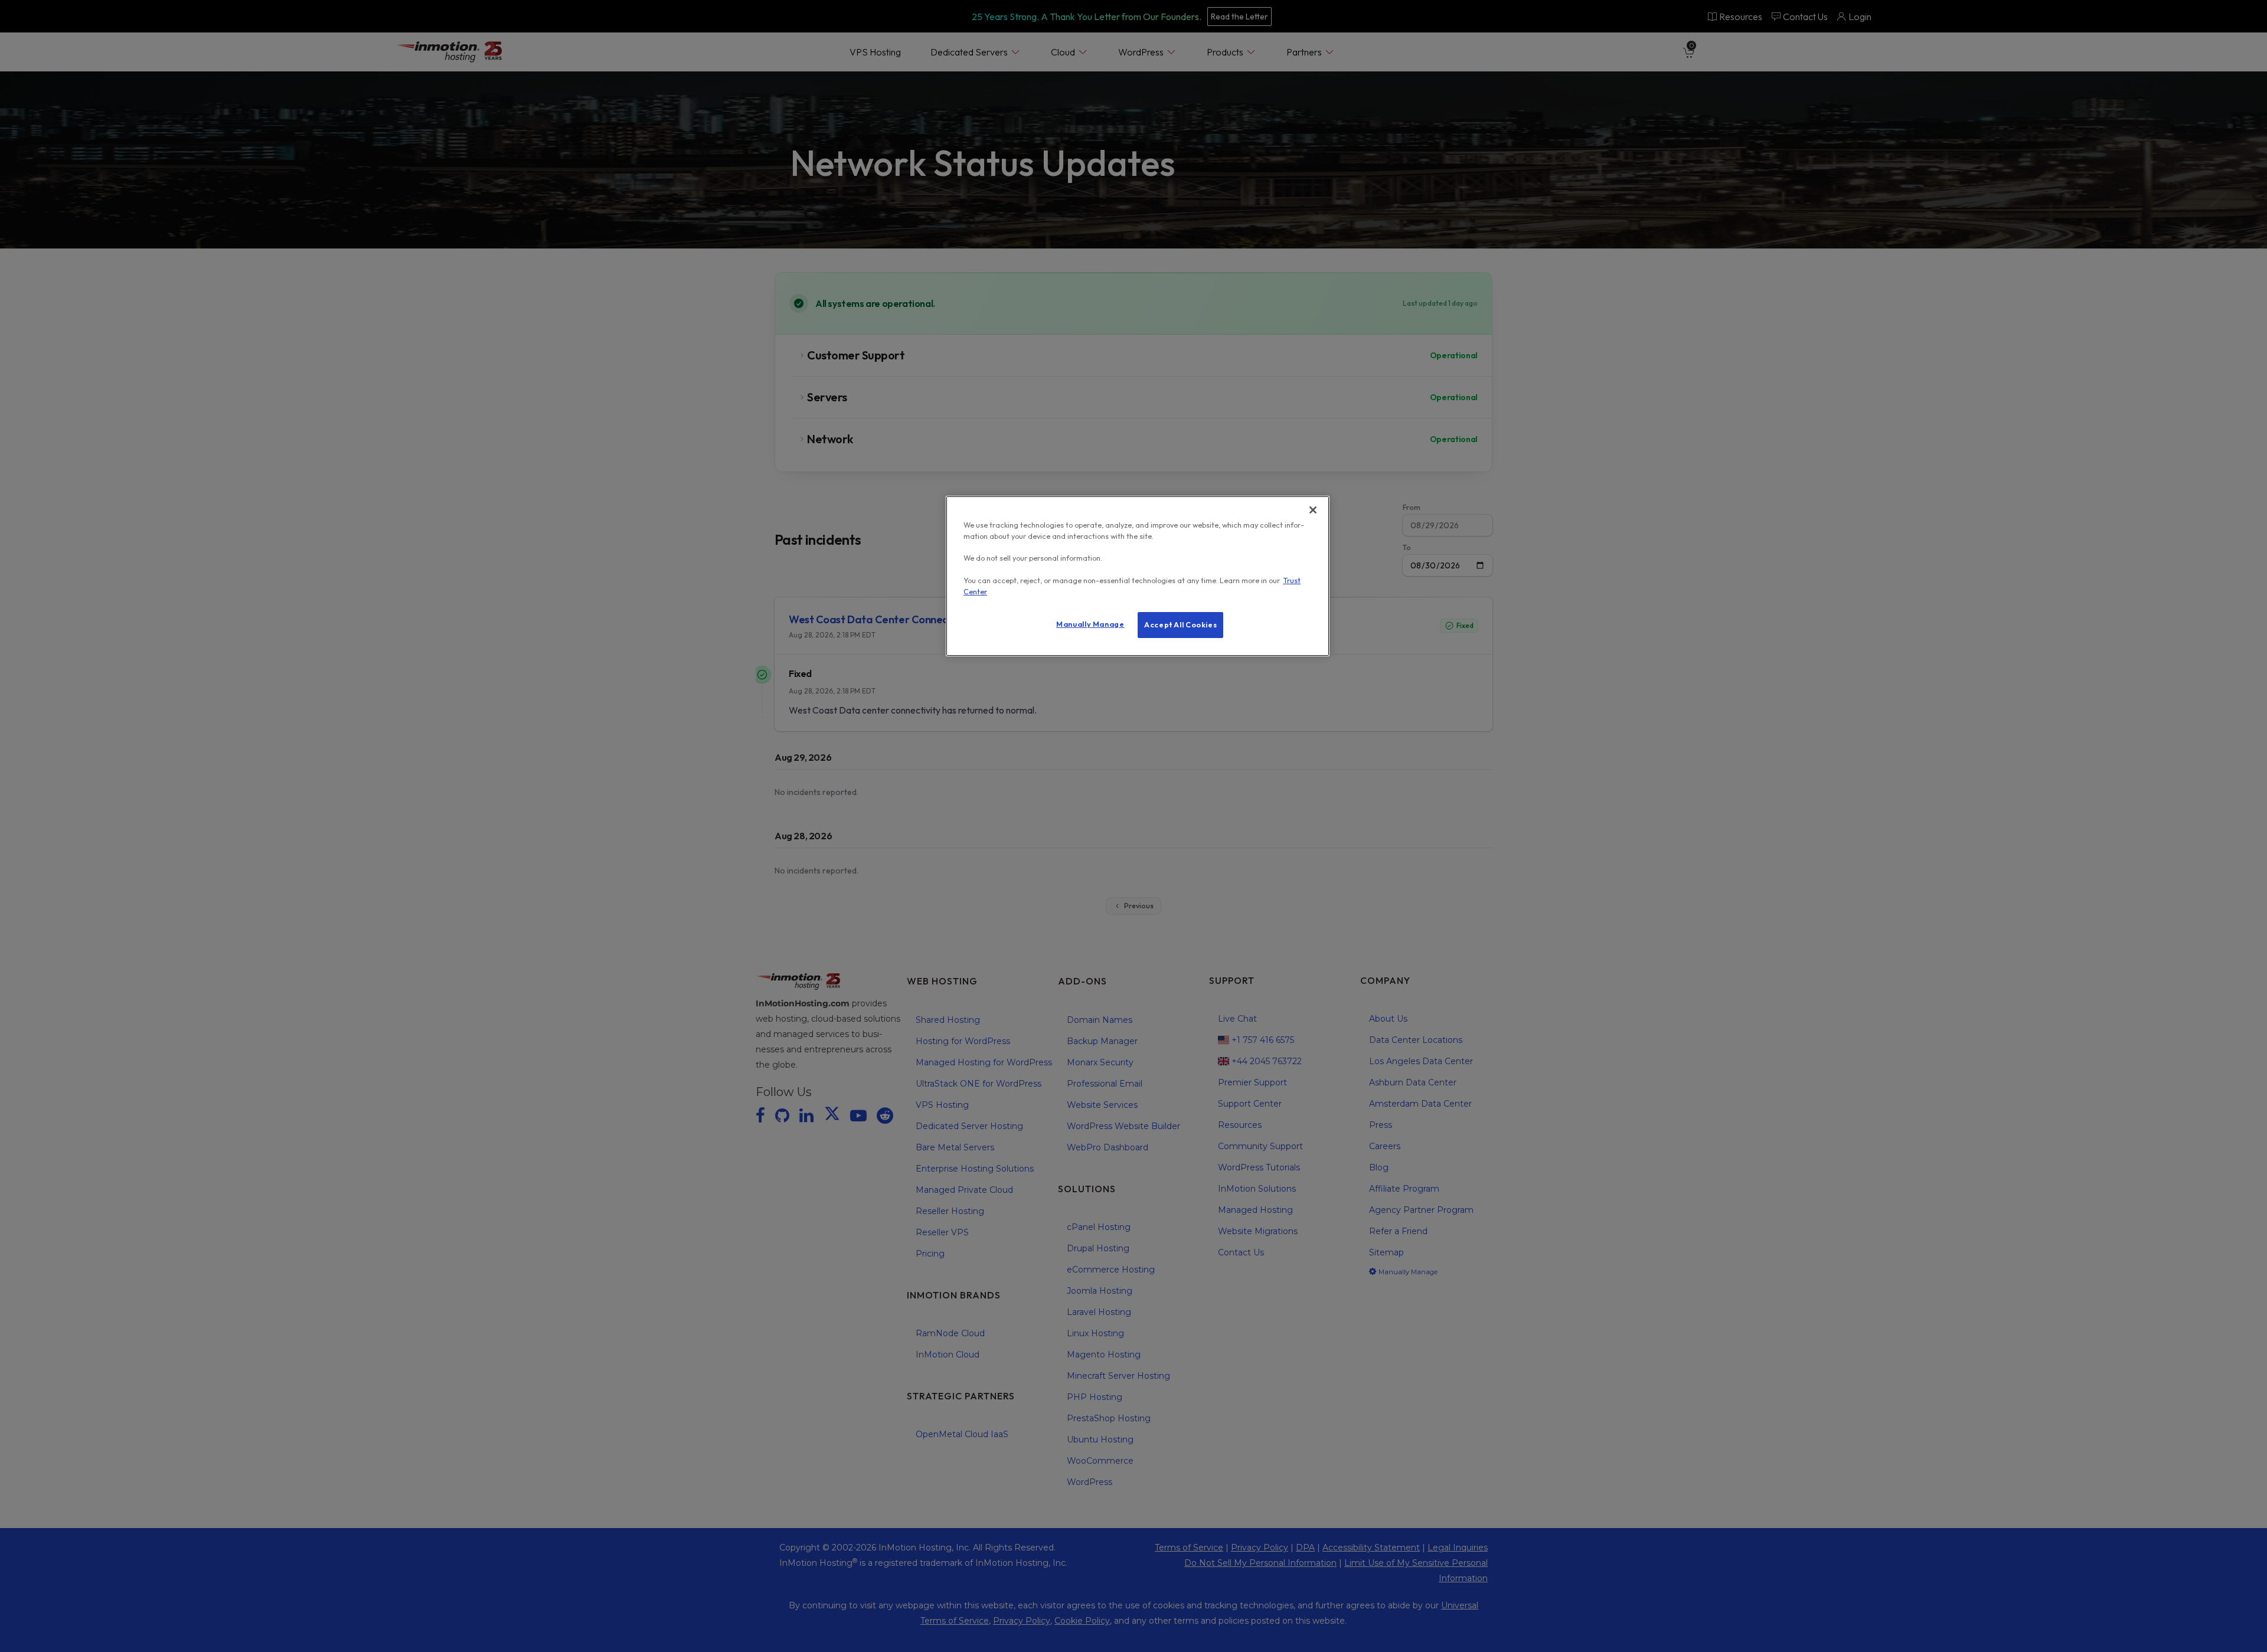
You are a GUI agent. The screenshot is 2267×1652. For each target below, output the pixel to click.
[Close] (1313, 510)
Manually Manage (1090, 624)
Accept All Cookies (1180, 624)
